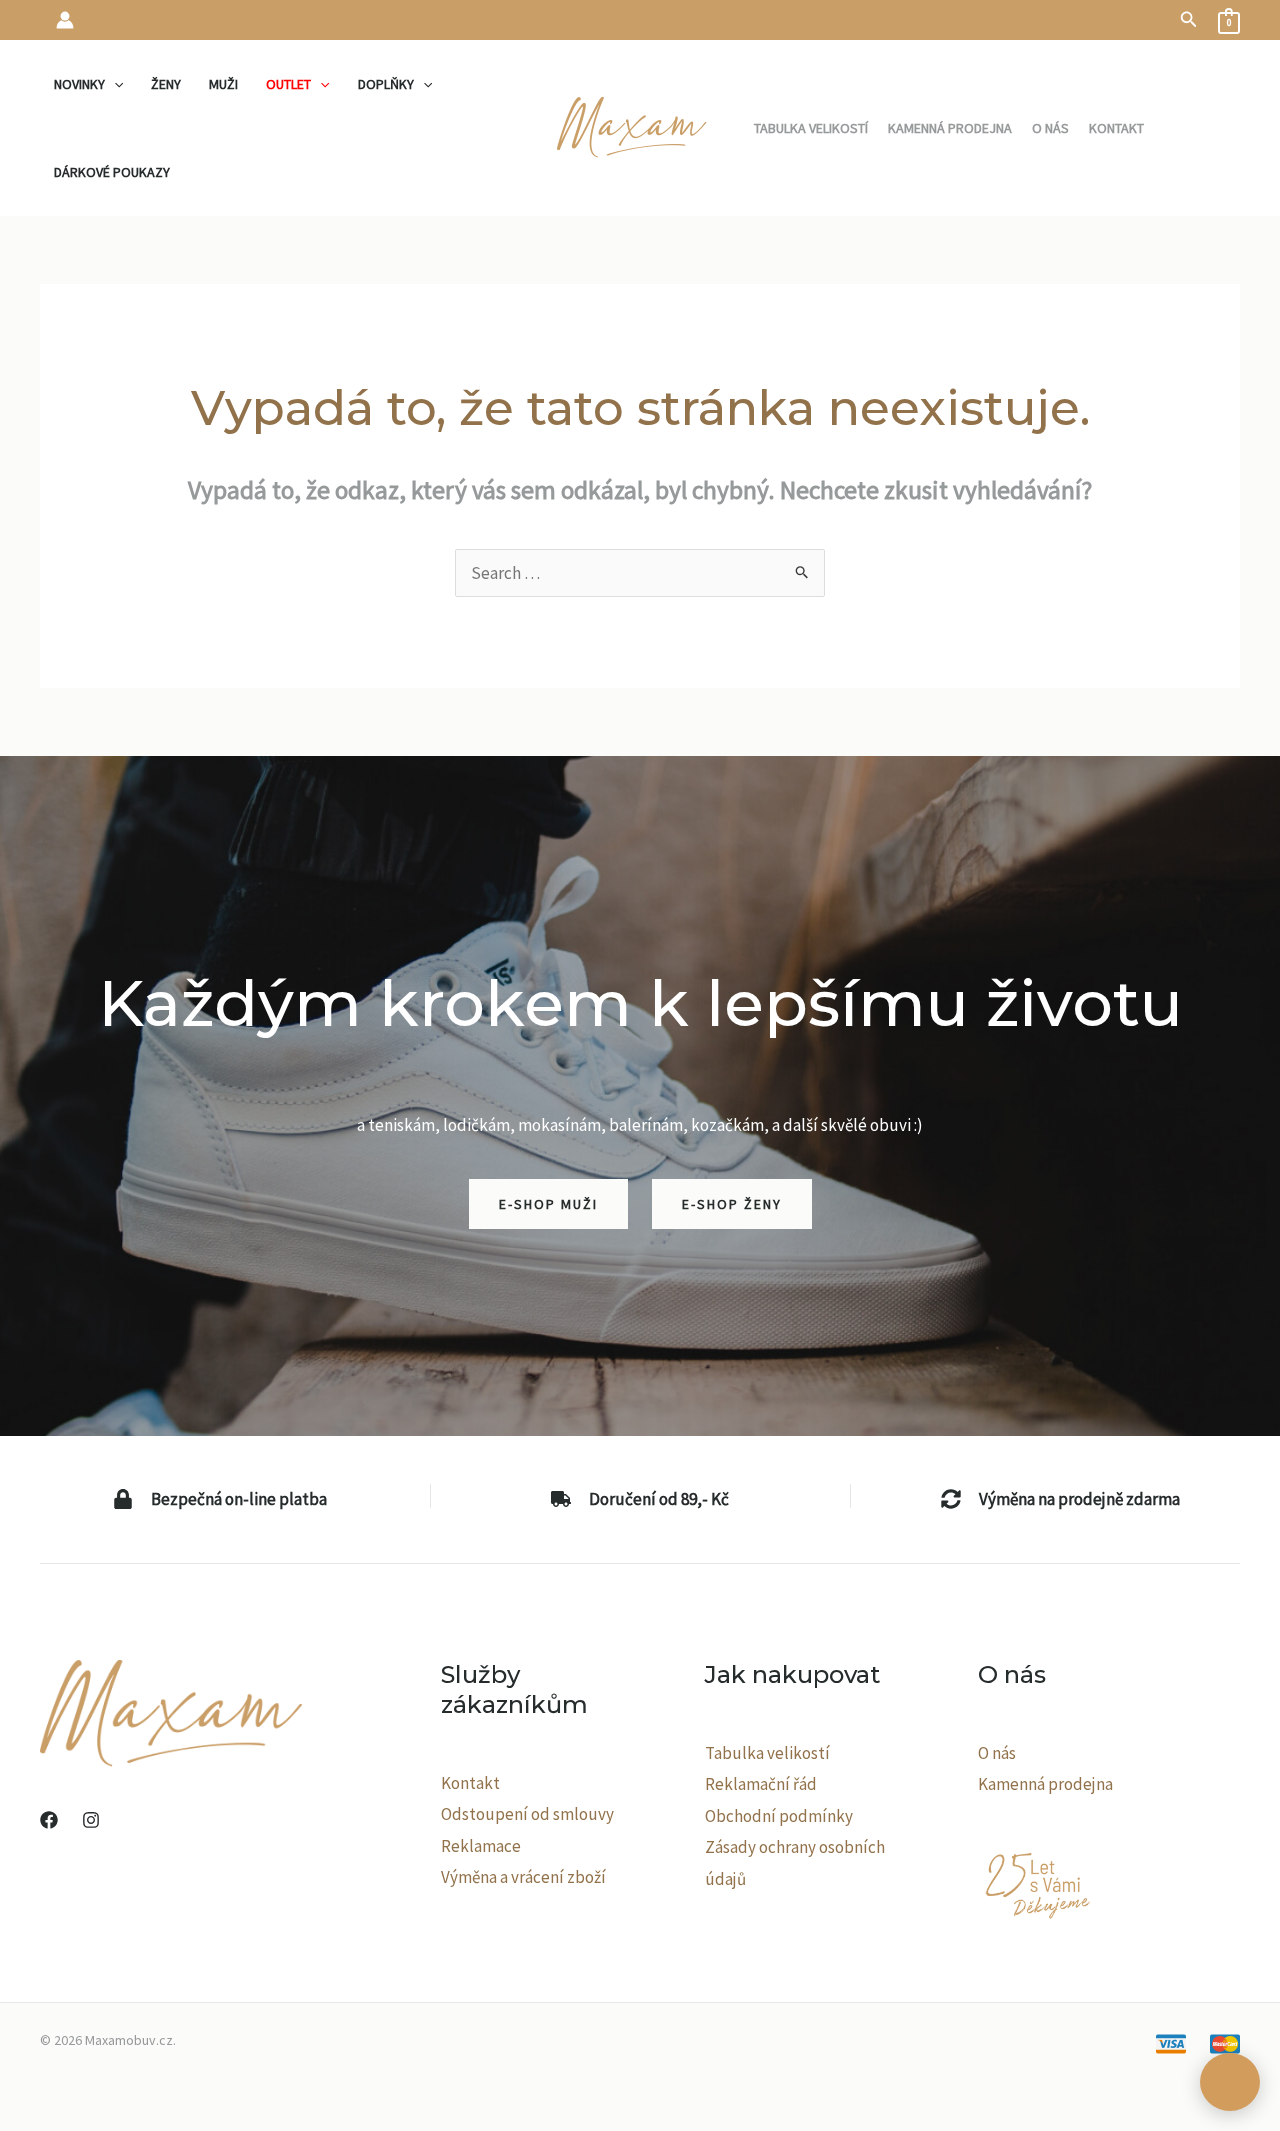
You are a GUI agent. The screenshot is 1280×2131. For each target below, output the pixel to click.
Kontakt (470, 1783)
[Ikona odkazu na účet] (65, 20)
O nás (997, 1753)
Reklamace (481, 1846)
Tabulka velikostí (767, 1753)
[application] (114, 84)
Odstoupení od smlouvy (527, 1814)
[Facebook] (49, 1820)
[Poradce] (1230, 2082)
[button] (1189, 20)
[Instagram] (91, 1820)
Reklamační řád (761, 1784)
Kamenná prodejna (1045, 1784)
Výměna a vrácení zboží (523, 1877)
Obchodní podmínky (779, 1816)
